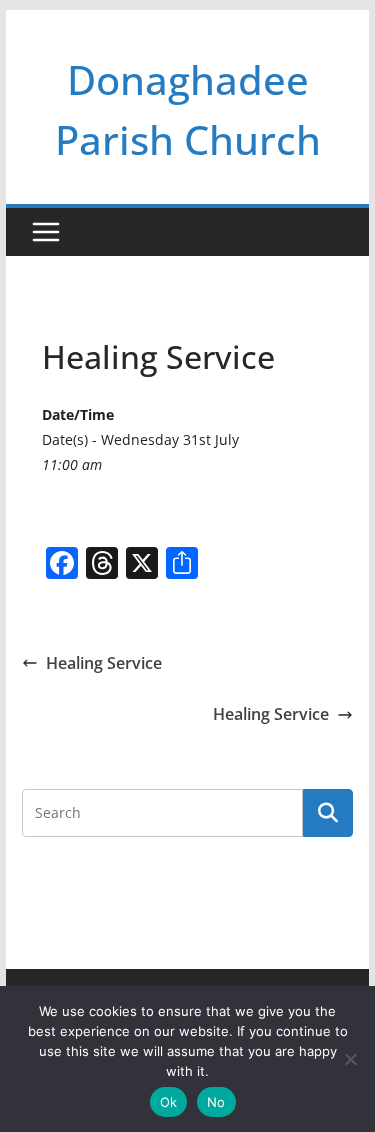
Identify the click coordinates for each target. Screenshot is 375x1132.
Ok (169, 1102)
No (216, 1102)
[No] (350, 1059)
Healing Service (104, 663)
